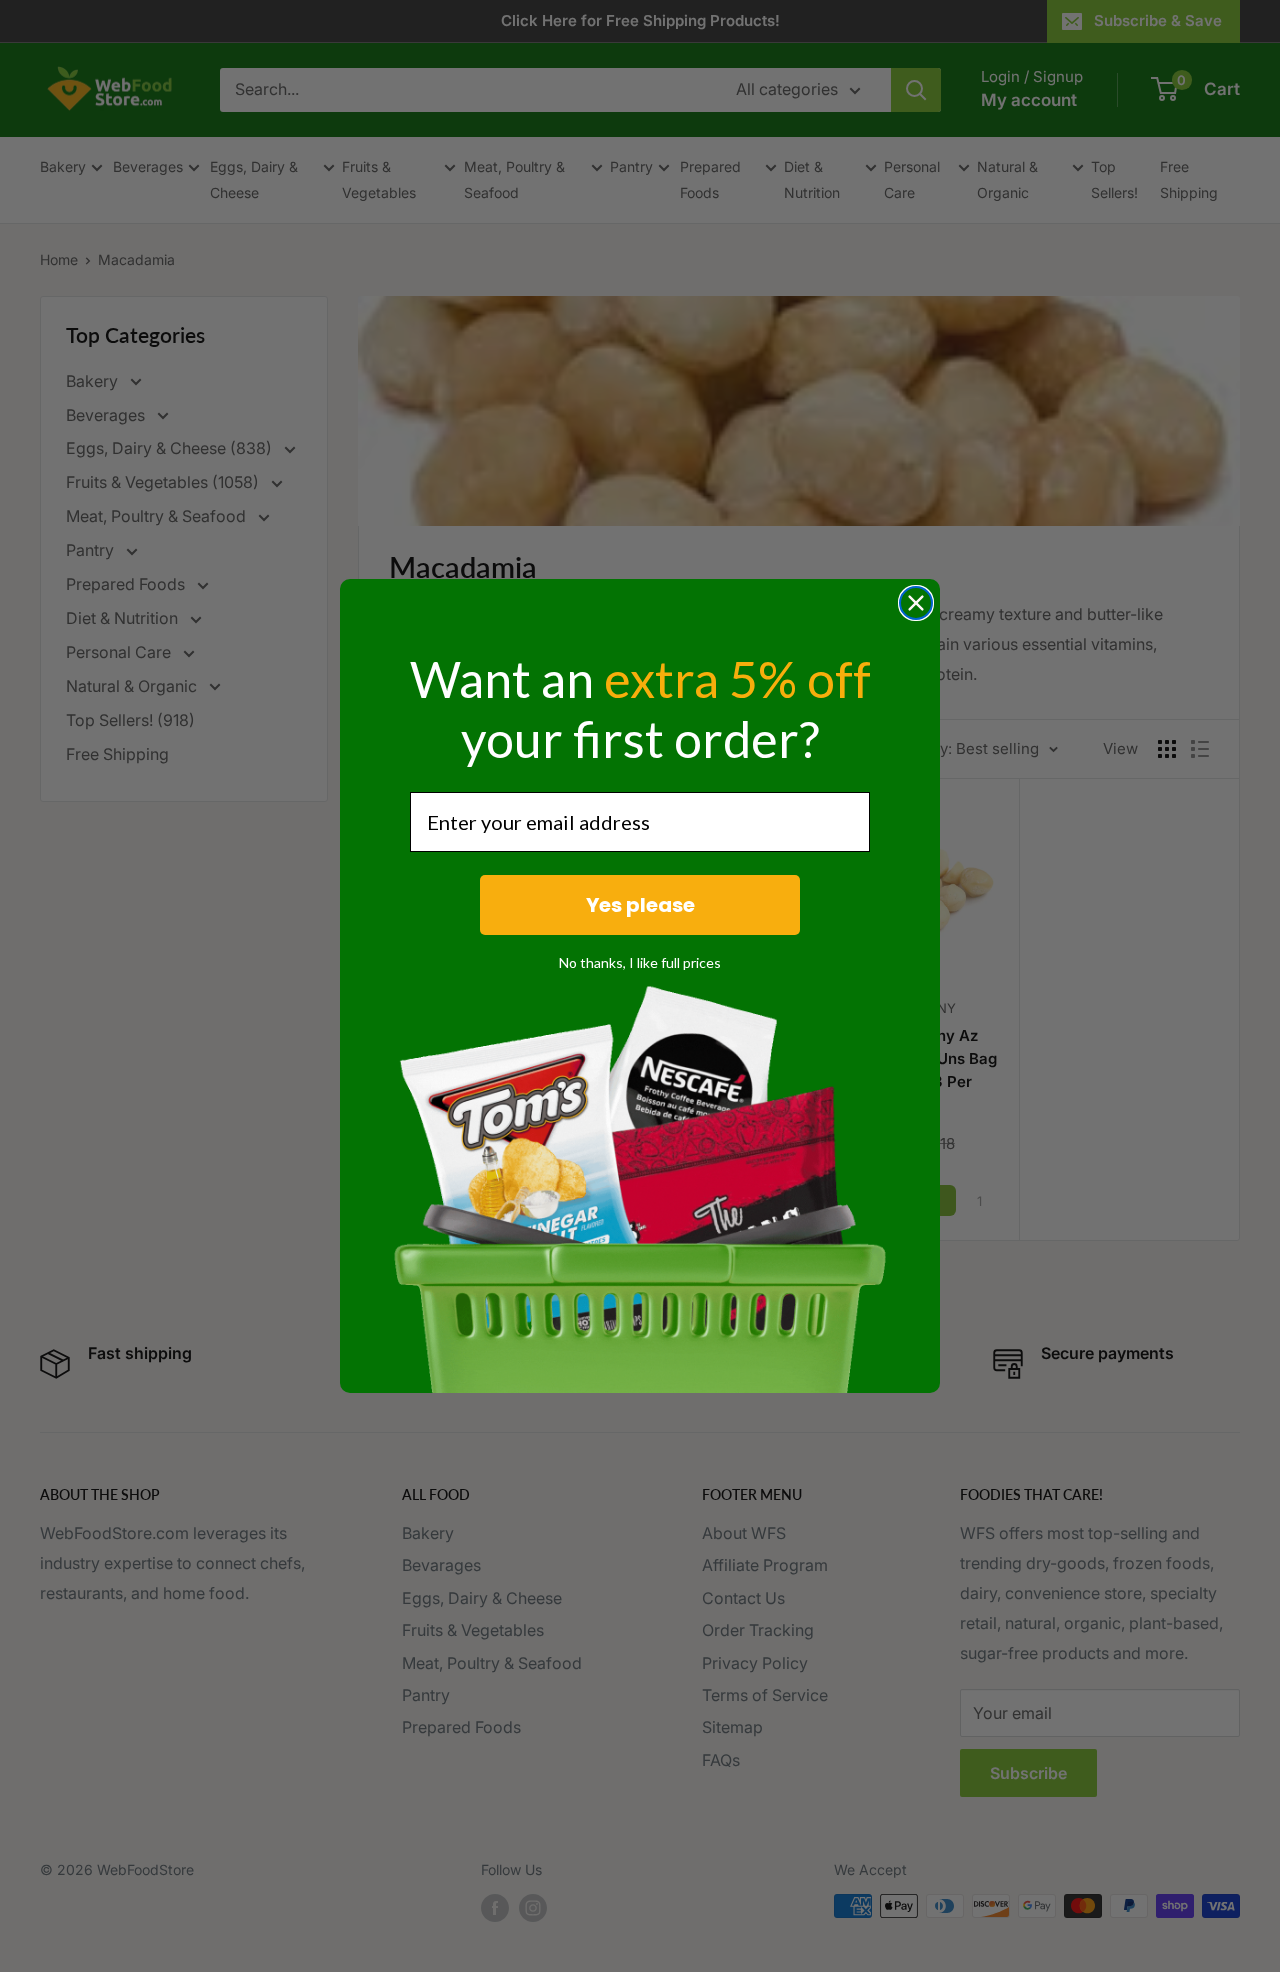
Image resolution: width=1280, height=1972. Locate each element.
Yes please (640, 905)
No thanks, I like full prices (640, 962)
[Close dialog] (916, 603)
